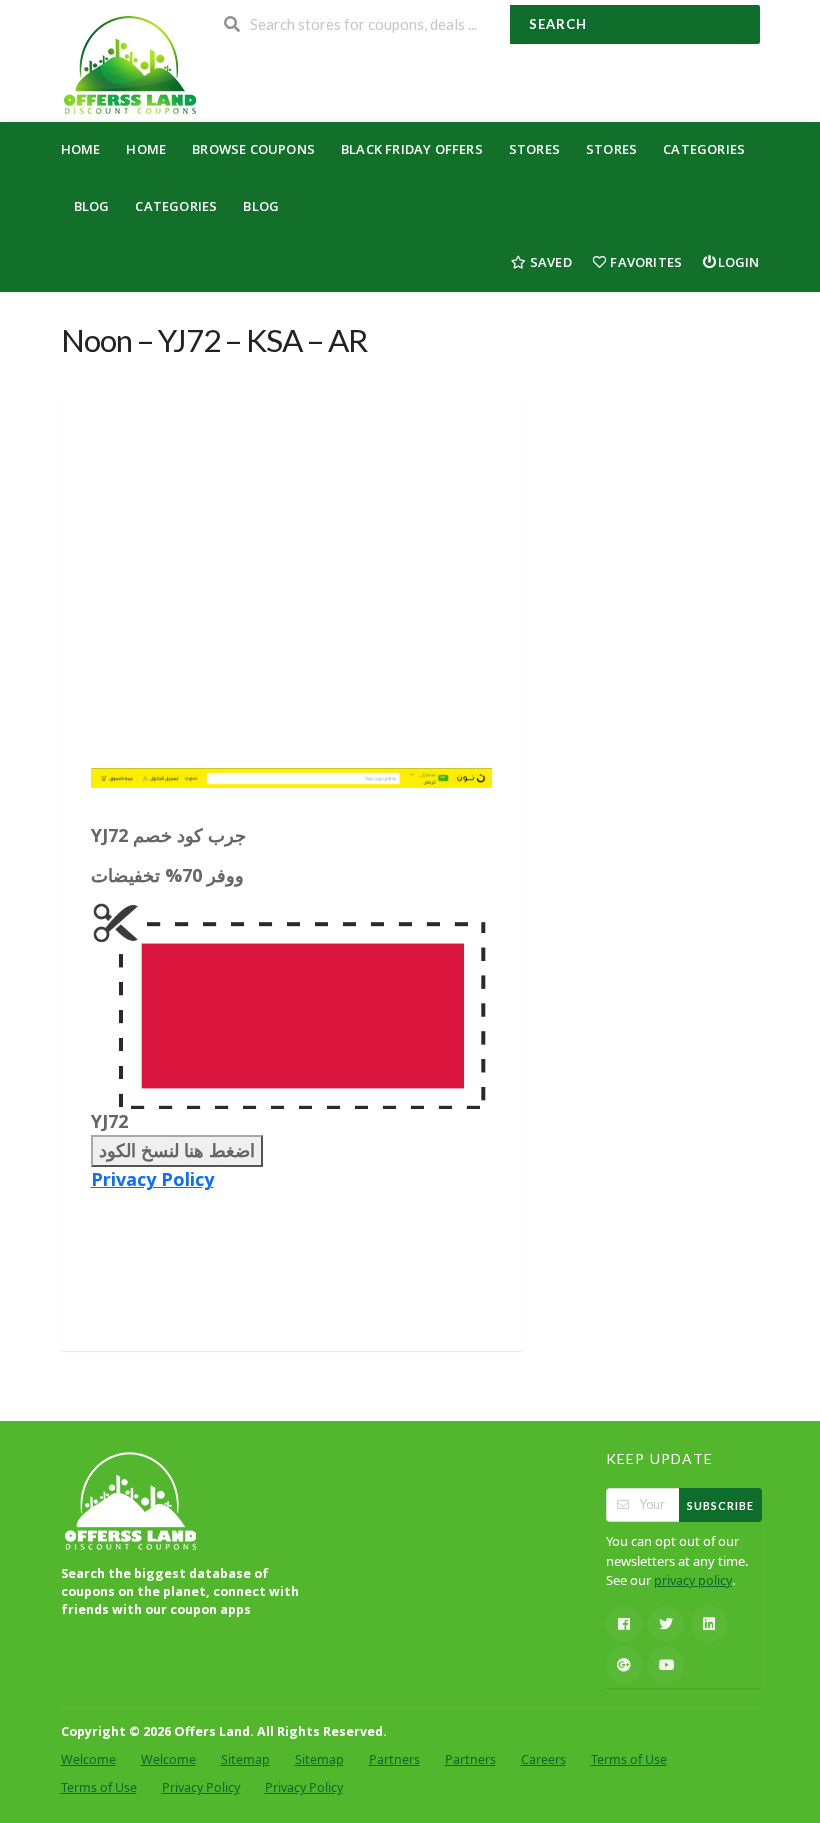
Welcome (88, 1759)
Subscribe (720, 1505)
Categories (704, 149)
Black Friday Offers (412, 149)
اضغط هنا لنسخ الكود (177, 1150)
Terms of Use (629, 1759)
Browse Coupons (253, 149)
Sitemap (245, 1759)
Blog (92, 206)
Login (738, 262)
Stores (534, 149)
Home (81, 149)
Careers (543, 1759)
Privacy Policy (152, 1179)
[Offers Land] (129, 62)
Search (558, 24)
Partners (394, 1759)
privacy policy (693, 1580)
